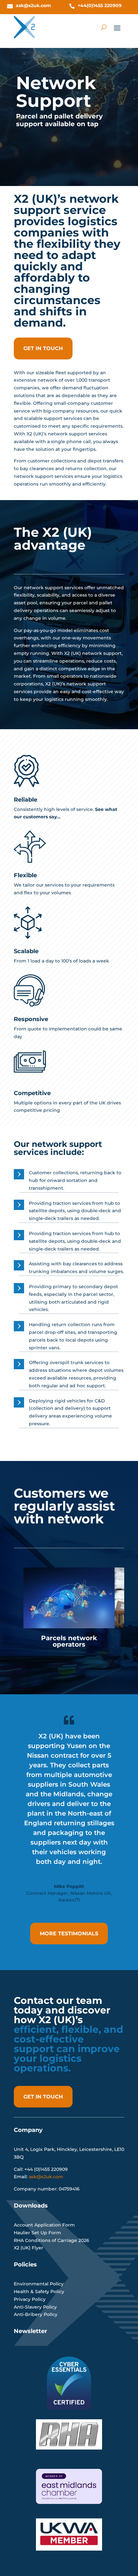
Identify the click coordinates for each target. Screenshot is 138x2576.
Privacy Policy (30, 2299)
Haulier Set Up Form (37, 2233)
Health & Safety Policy (39, 2292)
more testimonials (69, 1934)
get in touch (43, 348)
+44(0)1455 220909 (100, 5)
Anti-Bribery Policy (36, 2314)
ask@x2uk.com (33, 5)
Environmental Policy (39, 2284)
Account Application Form (44, 2225)
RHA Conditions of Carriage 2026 (52, 2240)
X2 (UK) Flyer (29, 2248)
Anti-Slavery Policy (35, 2307)
